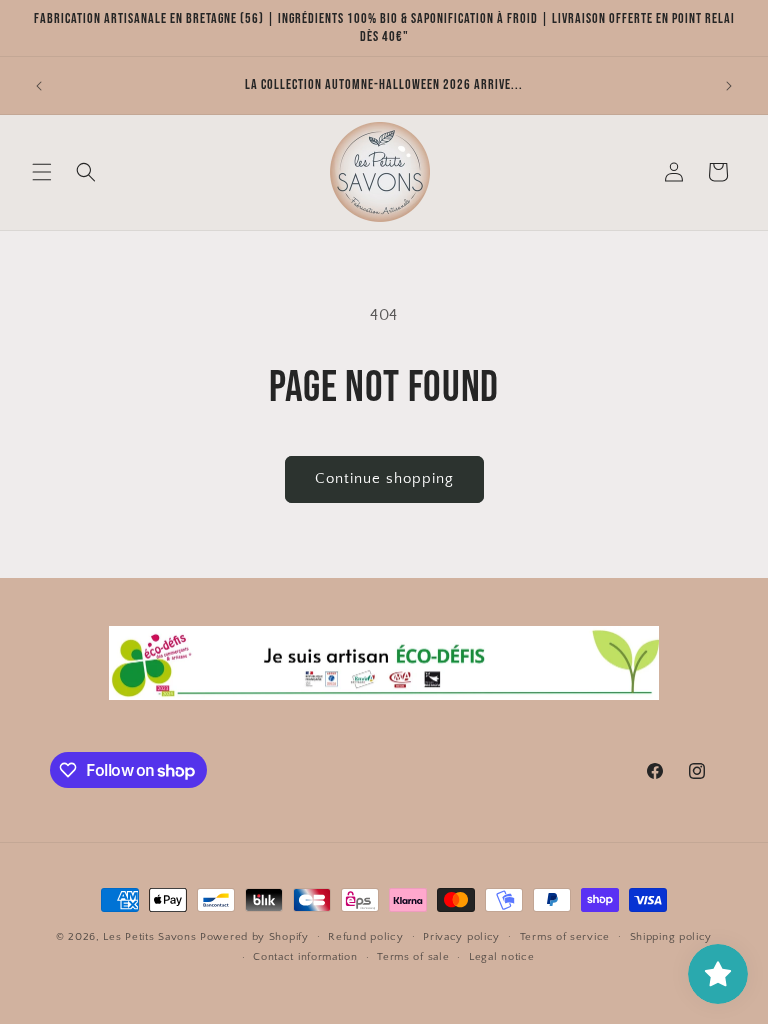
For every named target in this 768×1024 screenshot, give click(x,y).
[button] (42, 172)
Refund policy (365, 937)
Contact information (305, 957)
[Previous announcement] (39, 86)
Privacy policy (461, 937)
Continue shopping (384, 478)
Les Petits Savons (149, 937)
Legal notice (501, 957)
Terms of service (565, 937)
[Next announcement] (729, 86)
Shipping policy (671, 937)
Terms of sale (413, 957)
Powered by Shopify (254, 937)
